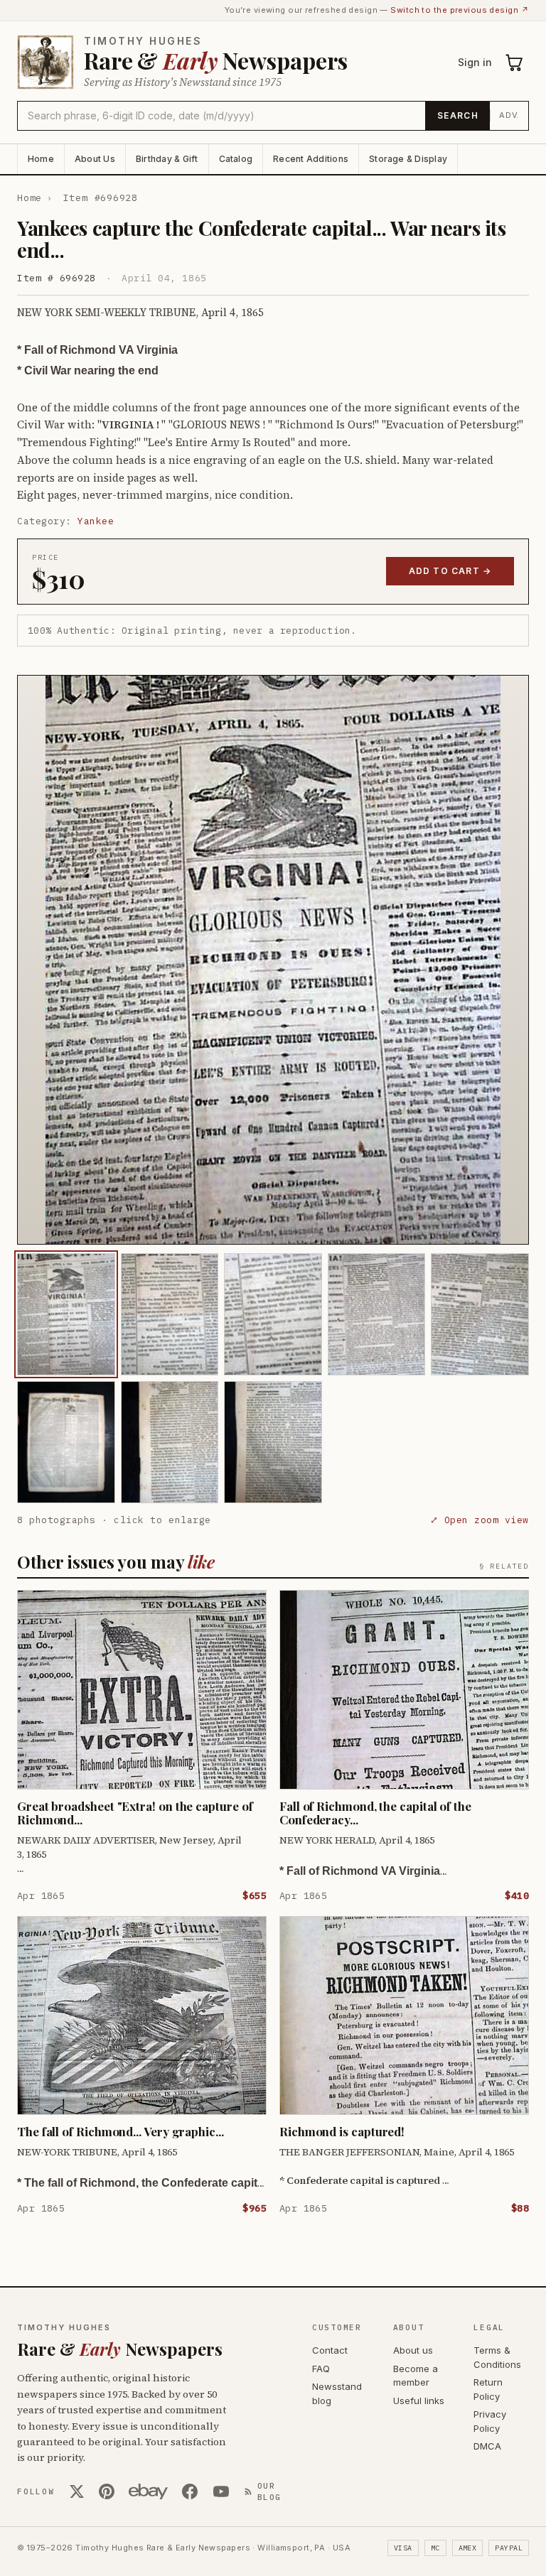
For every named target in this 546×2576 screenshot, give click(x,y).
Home (41, 159)
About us (413, 2350)
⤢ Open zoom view (480, 1520)
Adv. (509, 115)
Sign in (475, 62)
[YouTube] (221, 2491)
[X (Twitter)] (77, 2491)
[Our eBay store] (148, 2491)
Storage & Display (408, 159)
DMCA (487, 2446)
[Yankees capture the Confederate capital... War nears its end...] (66, 1314)
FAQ (321, 2369)
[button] (273, 960)
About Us (95, 159)
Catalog (236, 159)
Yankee (96, 521)
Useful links (419, 2401)
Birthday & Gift (167, 159)
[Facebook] (190, 2491)
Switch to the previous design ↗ (460, 10)
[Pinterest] (107, 2491)
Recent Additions (311, 159)
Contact (330, 2350)
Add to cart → (450, 571)
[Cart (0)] (515, 63)
